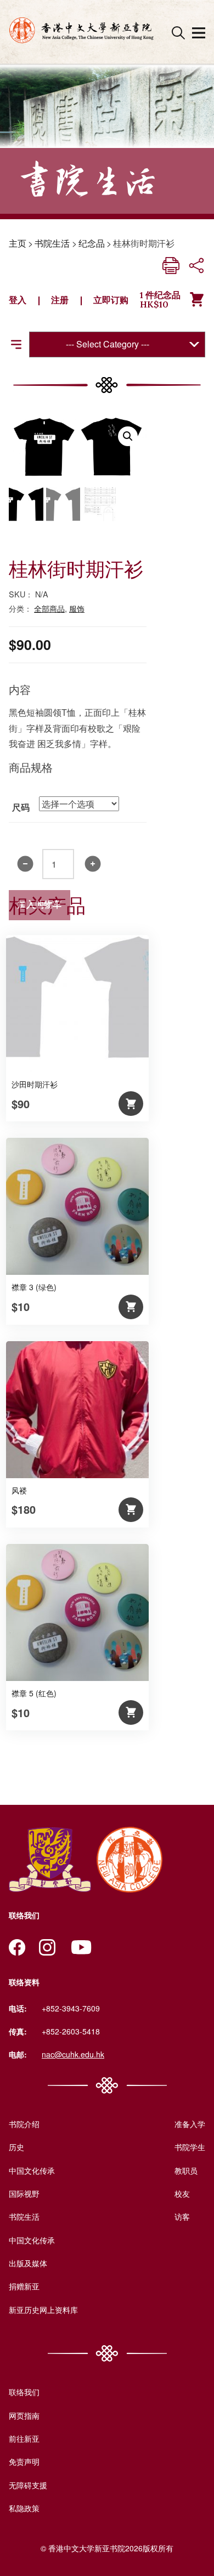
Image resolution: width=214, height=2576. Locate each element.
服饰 (77, 608)
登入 (18, 300)
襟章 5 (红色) (34, 1693)
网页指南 (24, 2415)
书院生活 (52, 243)
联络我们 (24, 2392)
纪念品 (92, 243)
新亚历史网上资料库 (43, 2310)
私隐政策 (24, 2508)
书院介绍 (24, 2124)
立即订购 (111, 300)
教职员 (186, 2170)
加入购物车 (40, 905)
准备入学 (190, 2124)
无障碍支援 (28, 2485)
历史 (16, 2147)
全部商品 (49, 608)
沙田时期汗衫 (35, 1084)
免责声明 (24, 2461)
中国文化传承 (32, 2170)
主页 (18, 243)
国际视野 (24, 2193)
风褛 (19, 1490)
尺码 (21, 807)
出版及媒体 (28, 2263)
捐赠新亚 (24, 2286)
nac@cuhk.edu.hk (73, 2054)
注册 (60, 300)
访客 (182, 2216)
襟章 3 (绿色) (34, 1287)
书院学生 (190, 2147)
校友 (182, 2193)
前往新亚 (24, 2438)
